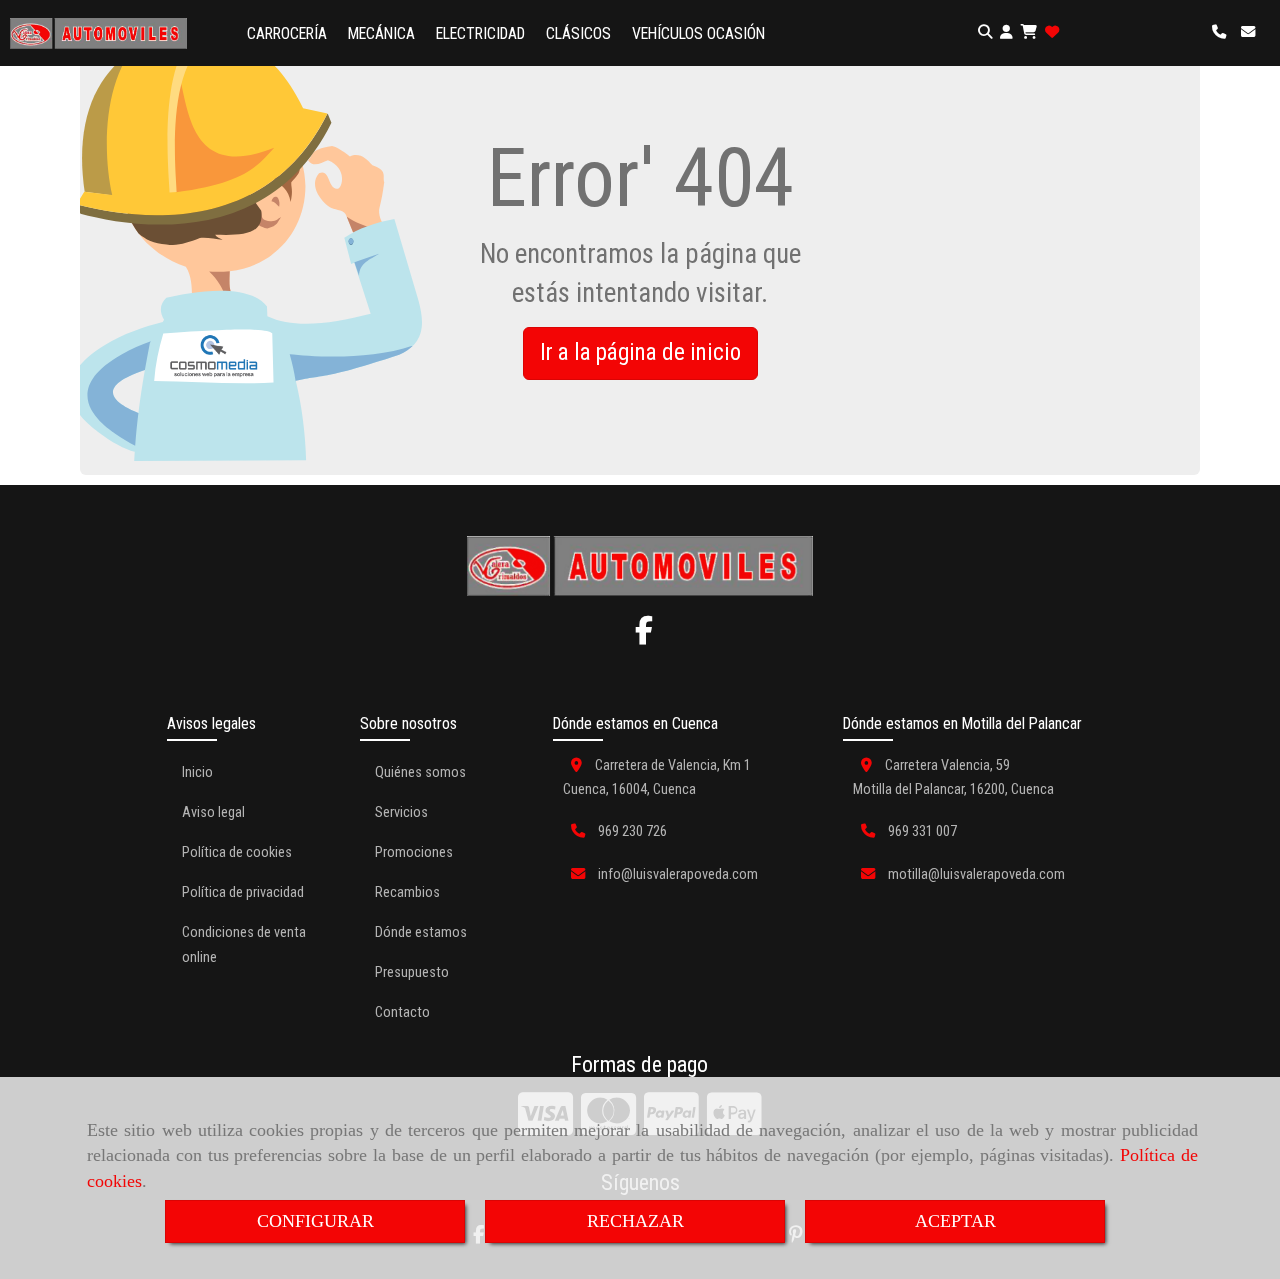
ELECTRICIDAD (480, 33)
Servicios (401, 812)
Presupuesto (412, 972)
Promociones (414, 852)
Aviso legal (213, 812)
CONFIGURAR (315, 1221)
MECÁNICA (381, 33)
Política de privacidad (243, 892)
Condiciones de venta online (244, 945)
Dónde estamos (421, 932)
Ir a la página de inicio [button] (640, 352)
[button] (1006, 33)
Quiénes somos (420, 772)
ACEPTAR (955, 1221)
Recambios (407, 892)
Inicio (197, 772)
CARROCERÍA (287, 33)
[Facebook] (644, 636)
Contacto (402, 1012)
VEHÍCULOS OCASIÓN (698, 33)
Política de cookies (237, 852)
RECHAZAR (635, 1221)
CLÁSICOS (578, 33)
